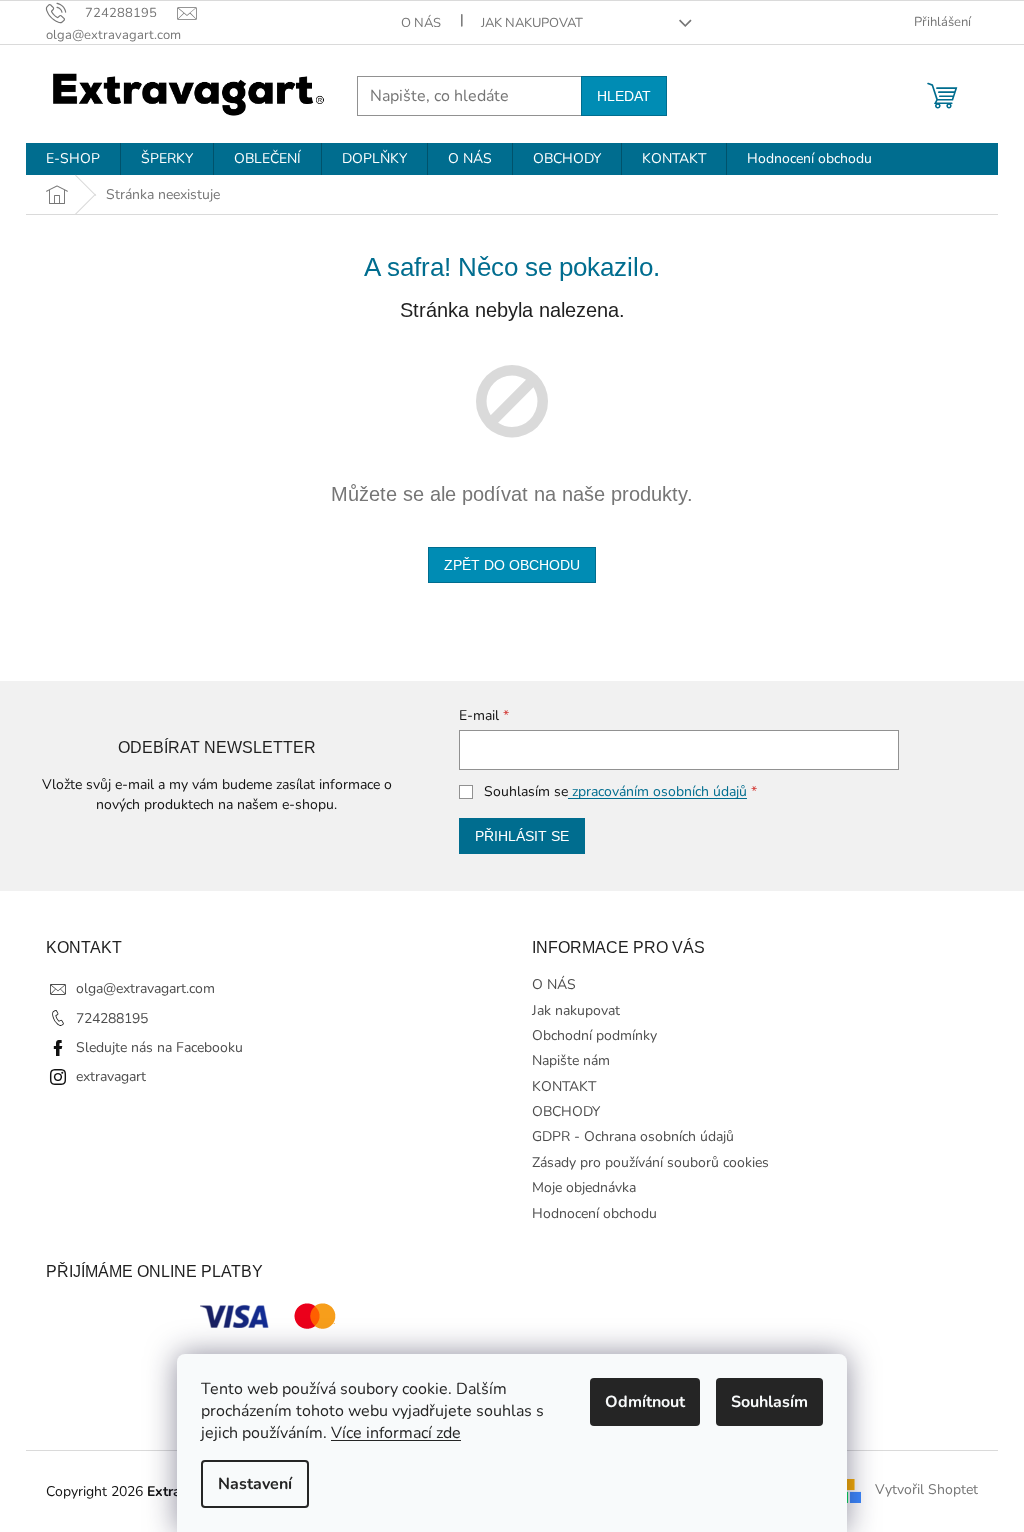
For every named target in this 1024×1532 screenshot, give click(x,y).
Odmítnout (645, 1402)
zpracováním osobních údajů (657, 791)
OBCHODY (566, 1111)
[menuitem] (73, 159)
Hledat (624, 96)
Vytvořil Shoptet (926, 1490)
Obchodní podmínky (594, 1035)
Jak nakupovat (532, 23)
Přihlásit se (522, 836)
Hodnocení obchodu (594, 1213)
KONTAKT (564, 1086)
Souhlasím (769, 1402)
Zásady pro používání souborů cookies (650, 1162)
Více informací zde (396, 1433)
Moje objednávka (584, 1187)
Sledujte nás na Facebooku (159, 1047)
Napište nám (571, 1060)
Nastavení (255, 1484)
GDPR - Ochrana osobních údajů (633, 1136)
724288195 (112, 1018)
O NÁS (421, 23)
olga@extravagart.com (145, 988)
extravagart (111, 1076)
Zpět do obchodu (512, 565)
